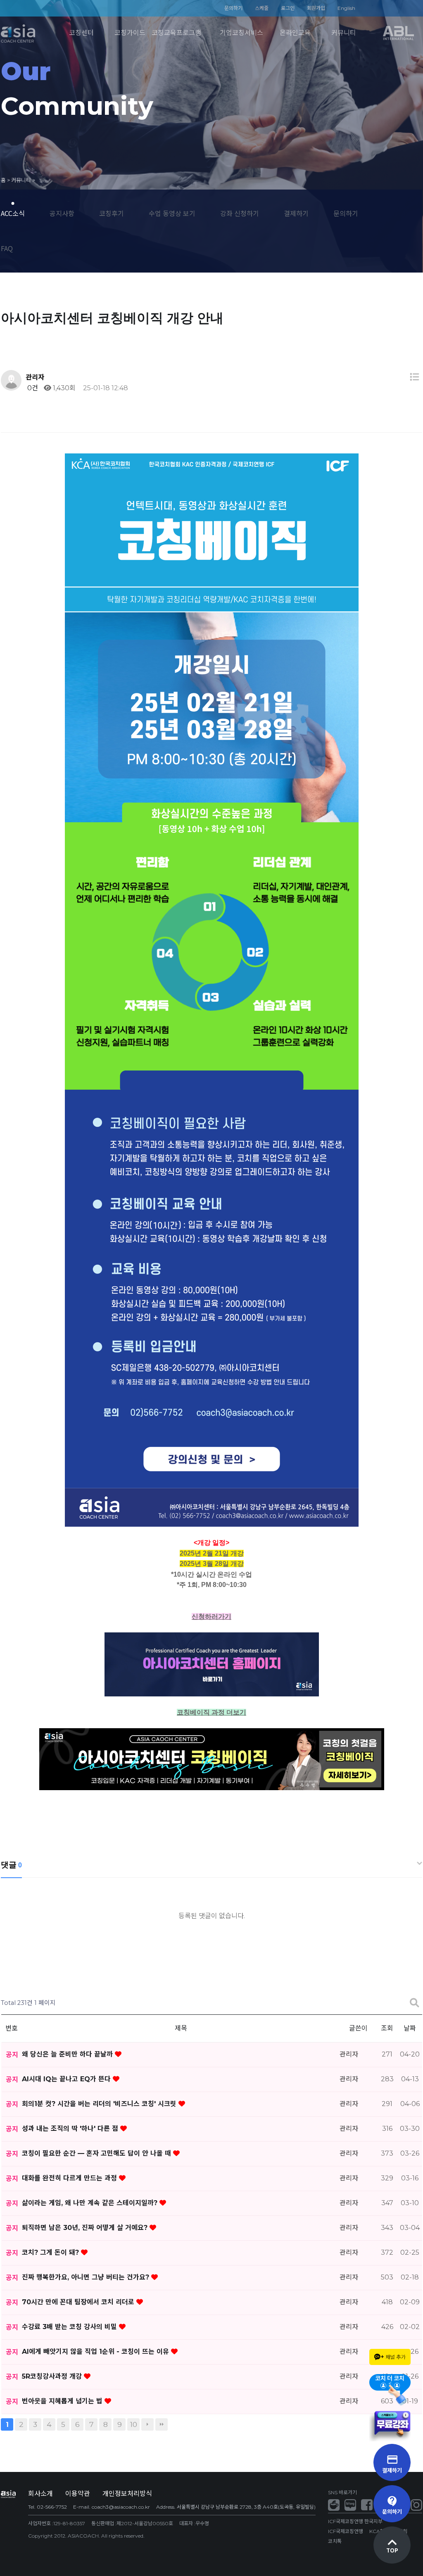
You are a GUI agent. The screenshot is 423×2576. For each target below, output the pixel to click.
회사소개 (40, 2494)
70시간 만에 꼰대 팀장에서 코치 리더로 (79, 2302)
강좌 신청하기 (240, 213)
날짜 (410, 2028)
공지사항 (62, 213)
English (346, 8)
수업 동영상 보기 (172, 213)
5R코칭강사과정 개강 (53, 2376)
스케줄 (262, 8)
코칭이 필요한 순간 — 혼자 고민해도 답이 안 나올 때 (97, 2153)
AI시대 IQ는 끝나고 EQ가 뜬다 (67, 2079)
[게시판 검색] (414, 2003)
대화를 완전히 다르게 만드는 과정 (70, 2178)
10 (134, 2424)
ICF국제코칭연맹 (346, 2531)
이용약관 (78, 2494)
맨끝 (162, 2424)
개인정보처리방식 (127, 2494)
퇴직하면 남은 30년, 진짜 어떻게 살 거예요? (86, 2228)
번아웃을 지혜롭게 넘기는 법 (63, 2401)
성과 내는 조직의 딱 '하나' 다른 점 (71, 2129)
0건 (32, 388)
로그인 (288, 8)
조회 (387, 2028)
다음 (147, 2424)
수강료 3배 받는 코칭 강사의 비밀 (70, 2327)
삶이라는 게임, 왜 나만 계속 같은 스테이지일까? (91, 2203)
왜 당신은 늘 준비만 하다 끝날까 (68, 2054)
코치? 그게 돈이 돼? (51, 2252)
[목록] (414, 377)
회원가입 (316, 8)
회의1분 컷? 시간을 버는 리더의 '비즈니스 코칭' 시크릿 (100, 2104)
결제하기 (296, 213)
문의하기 (233, 8)
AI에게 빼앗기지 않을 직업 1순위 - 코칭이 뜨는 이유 (96, 2352)
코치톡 (335, 2541)
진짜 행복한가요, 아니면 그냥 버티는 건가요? (87, 2277)
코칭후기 (112, 213)
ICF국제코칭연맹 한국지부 (355, 2521)
